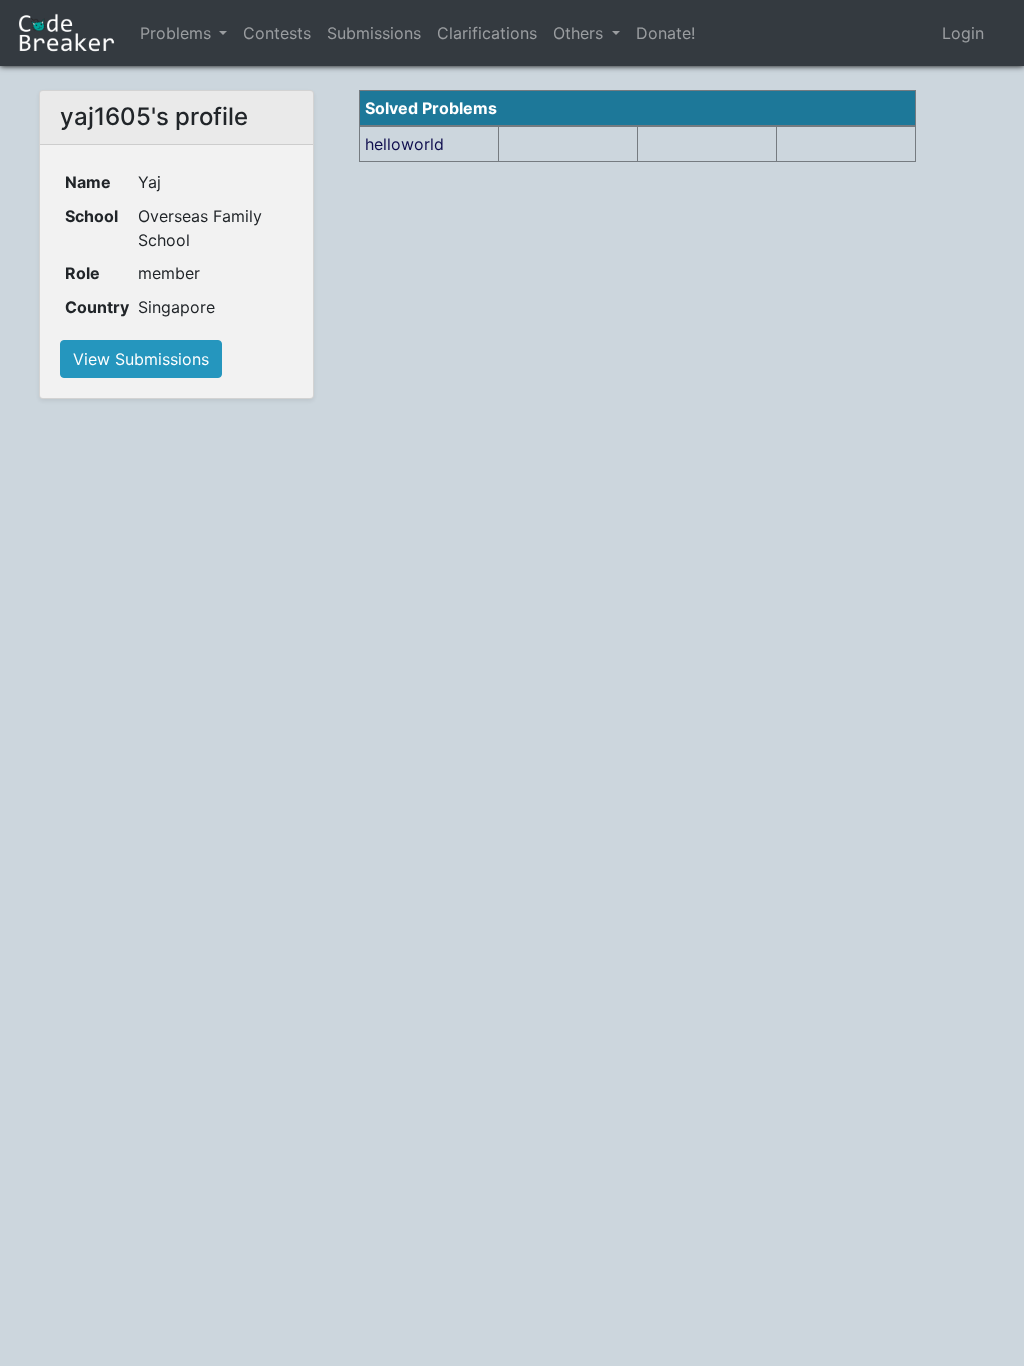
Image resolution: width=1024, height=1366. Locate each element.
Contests (277, 33)
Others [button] (580, 33)
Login (963, 33)
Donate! (665, 33)
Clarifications (487, 33)
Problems (175, 33)
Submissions (374, 33)
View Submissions (141, 359)
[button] (223, 33)
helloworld (404, 144)
